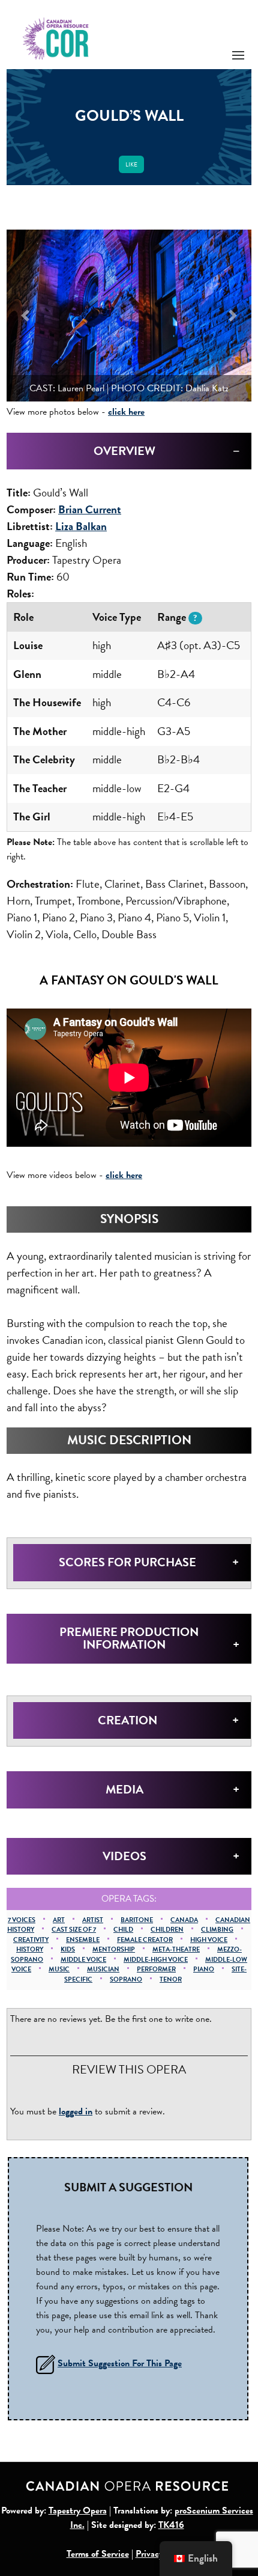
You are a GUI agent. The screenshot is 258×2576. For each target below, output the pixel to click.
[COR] (56, 38)
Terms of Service (98, 2554)
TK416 (171, 2525)
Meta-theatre (176, 1949)
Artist (93, 1920)
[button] (25, 316)
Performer (156, 1969)
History (30, 1949)
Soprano (126, 1979)
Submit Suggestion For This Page (120, 2363)
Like (131, 164)
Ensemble (83, 1940)
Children (167, 1930)
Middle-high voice (156, 1960)
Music (59, 1969)
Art (59, 1920)
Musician (103, 1969)
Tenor (171, 1979)
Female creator (145, 1940)
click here (126, 412)
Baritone (137, 1920)
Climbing (217, 1930)
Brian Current (90, 509)
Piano (204, 1969)
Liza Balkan (81, 526)
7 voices (22, 1920)
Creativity (31, 1940)
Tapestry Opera (78, 2510)
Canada (184, 1920)
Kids (68, 1949)
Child (123, 1930)
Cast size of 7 (74, 1930)
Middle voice (83, 1960)
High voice (209, 1940)
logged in (76, 2111)
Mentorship (114, 1949)
